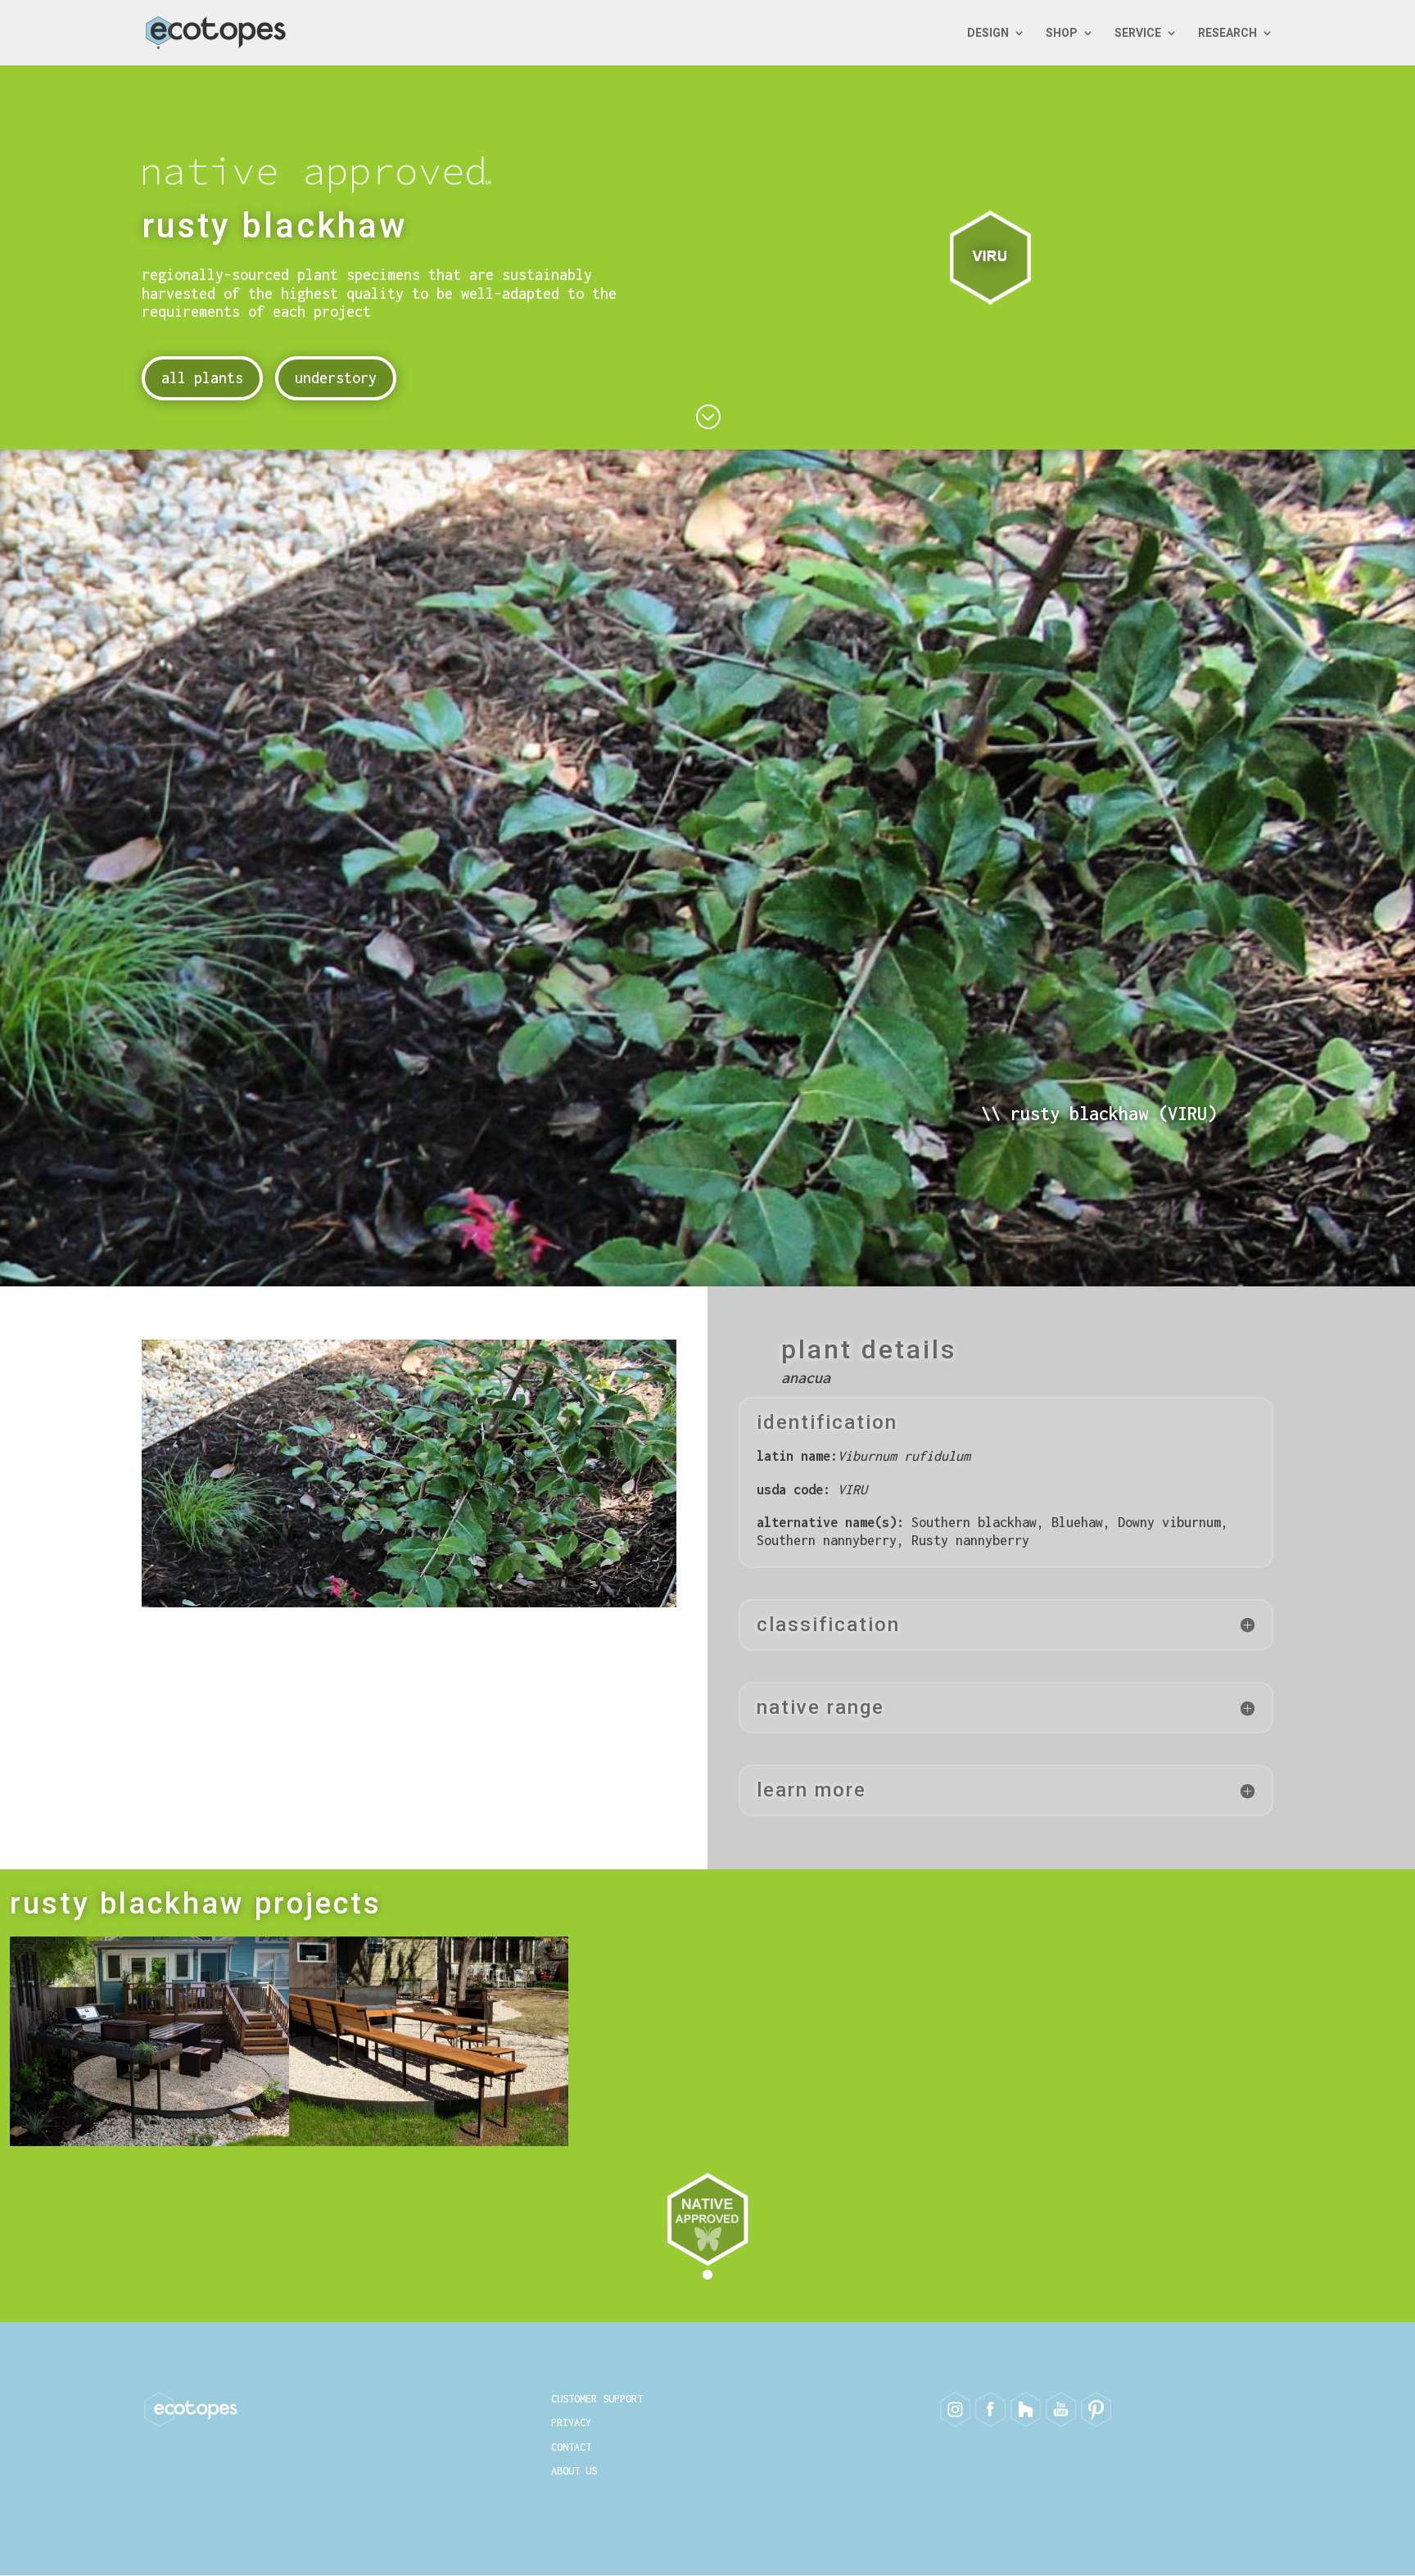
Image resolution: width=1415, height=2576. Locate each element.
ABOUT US (574, 2471)
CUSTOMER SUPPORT (597, 2399)
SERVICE (1138, 33)
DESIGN (988, 33)
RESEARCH (1227, 33)
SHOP (1062, 33)
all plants (202, 378)
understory (336, 378)
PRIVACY (571, 2422)
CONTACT (571, 2447)
